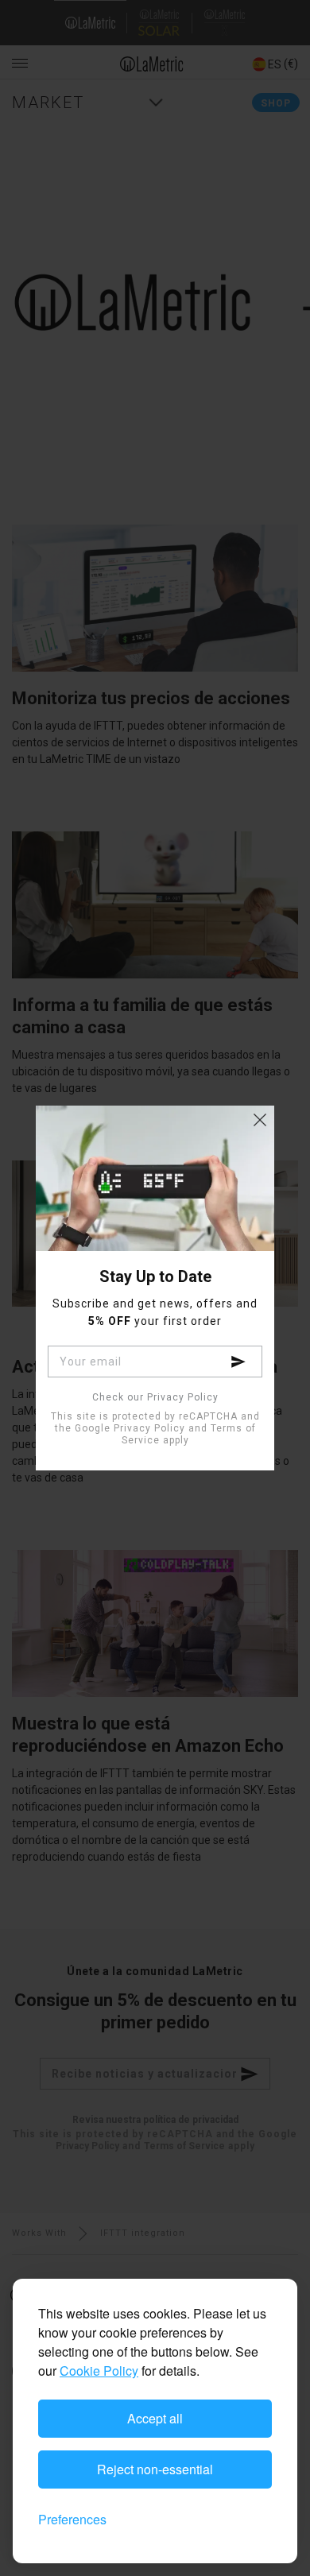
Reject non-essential (155, 2469)
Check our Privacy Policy (155, 1398)
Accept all (155, 2418)
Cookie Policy (99, 2371)
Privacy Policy (149, 1428)
